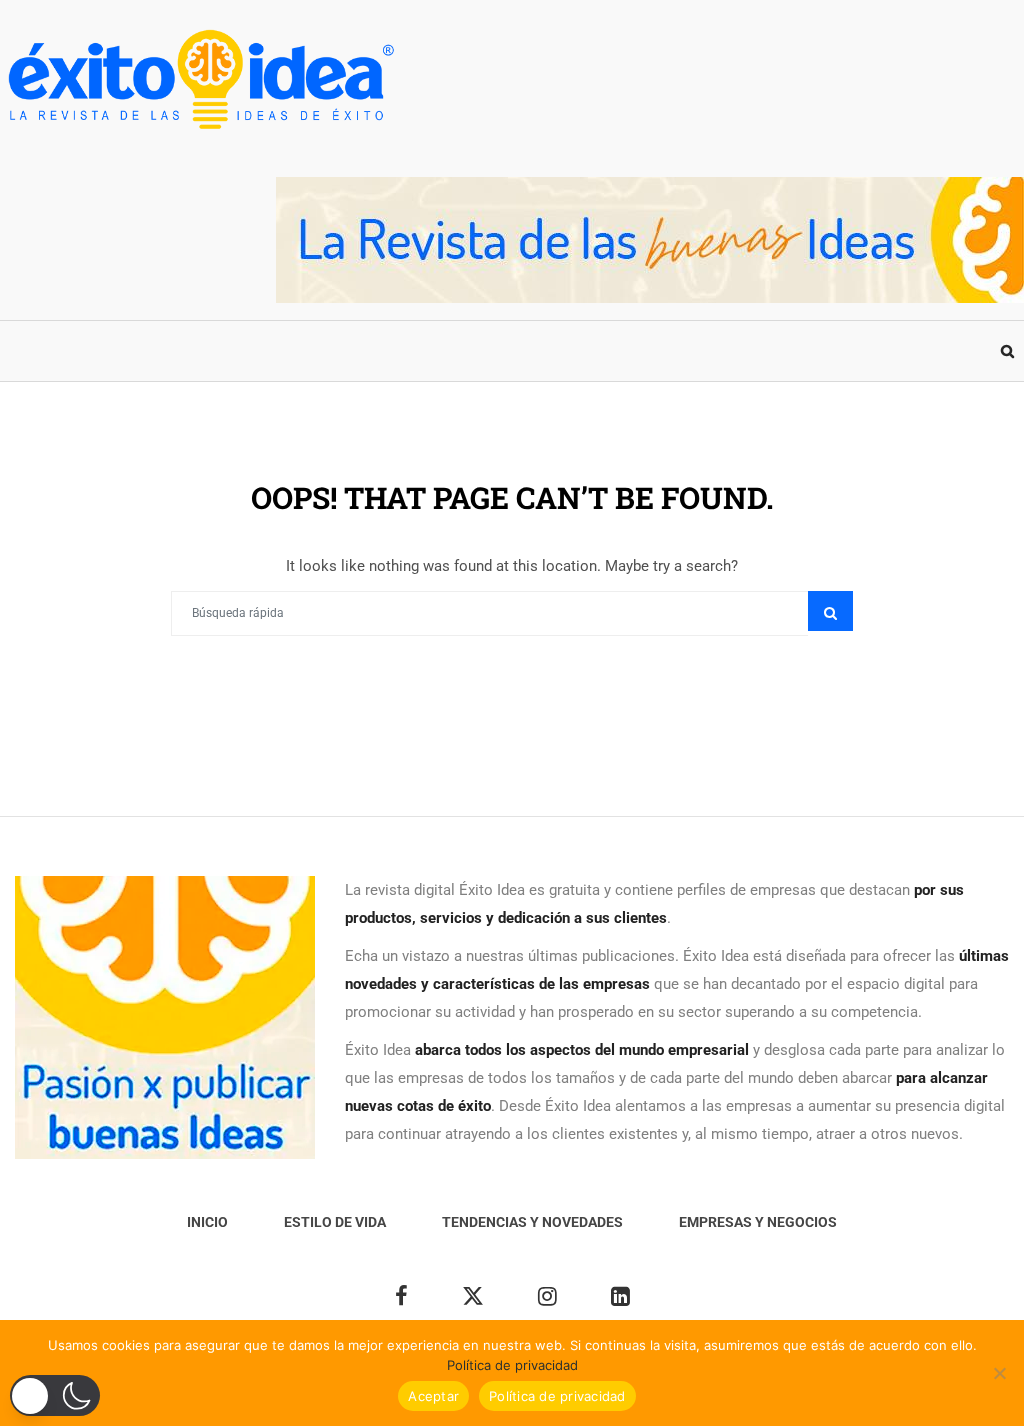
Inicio (39, 351)
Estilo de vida (149, 351)
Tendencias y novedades (334, 351)
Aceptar (433, 1396)
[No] (999, 1373)
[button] (55, 1395)
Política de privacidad (512, 1365)
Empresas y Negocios (548, 351)
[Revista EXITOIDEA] (200, 79)
